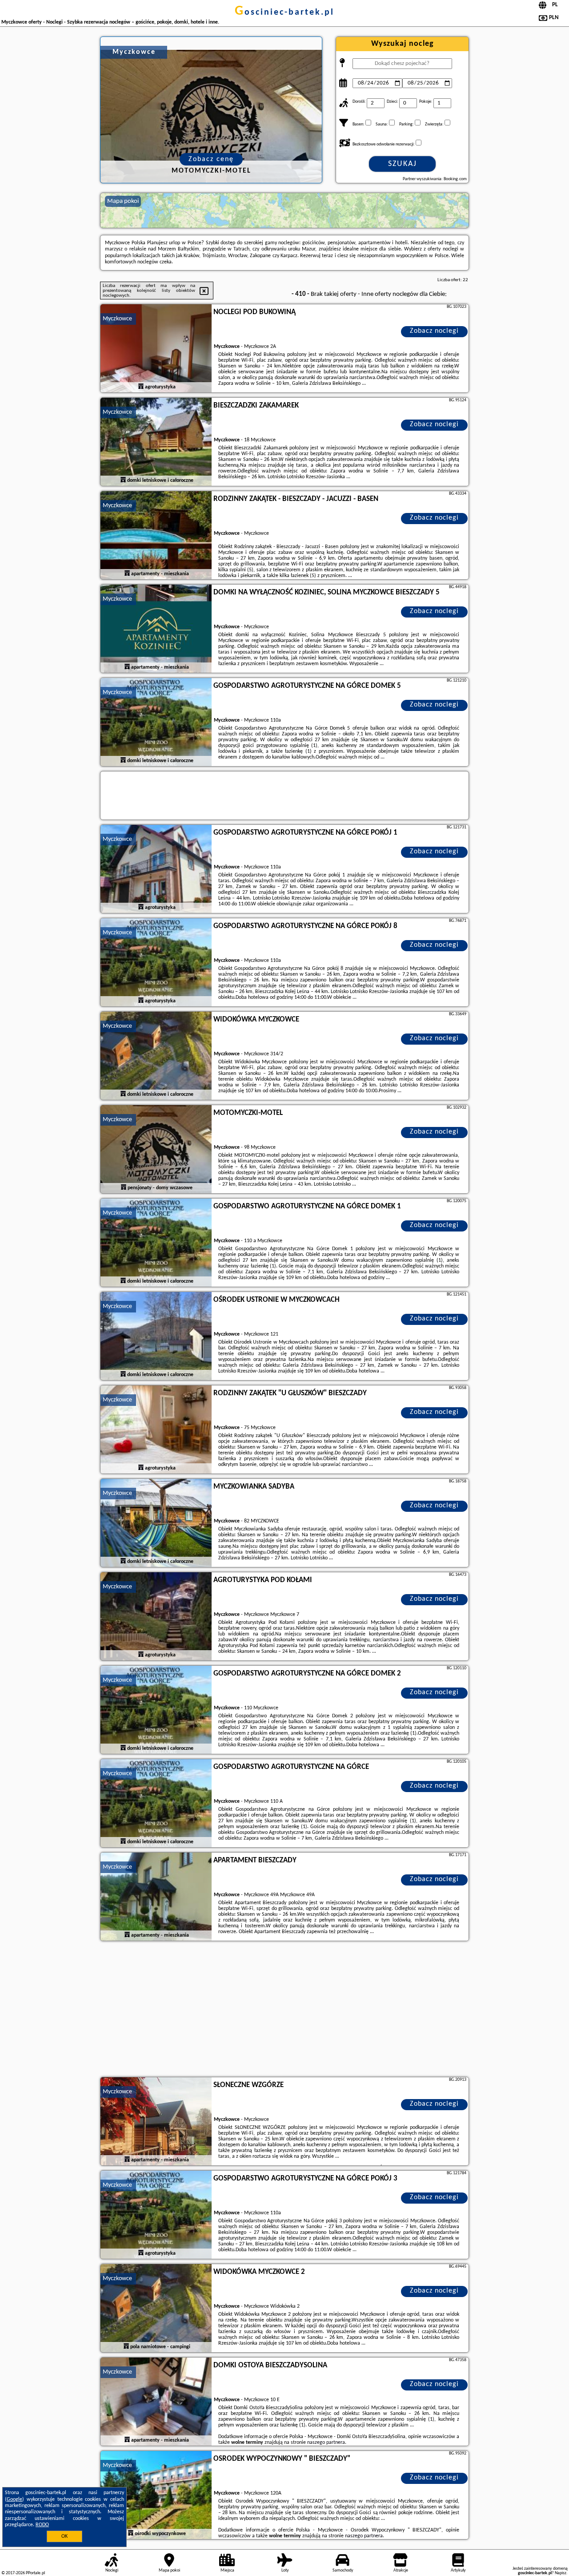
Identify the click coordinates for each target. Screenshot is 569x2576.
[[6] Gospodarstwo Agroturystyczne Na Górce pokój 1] (156, 869)
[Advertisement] (284, 2010)
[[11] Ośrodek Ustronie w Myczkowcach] (156, 1336)
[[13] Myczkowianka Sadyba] (156, 1523)
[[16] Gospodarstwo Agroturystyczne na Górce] (156, 1804)
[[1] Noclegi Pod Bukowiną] (156, 349)
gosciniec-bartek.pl (284, 12)
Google (14, 2499)
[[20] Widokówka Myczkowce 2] (156, 2309)
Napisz (561, 2573)
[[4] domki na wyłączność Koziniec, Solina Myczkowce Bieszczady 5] (156, 629)
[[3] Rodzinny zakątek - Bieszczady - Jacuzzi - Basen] (156, 536)
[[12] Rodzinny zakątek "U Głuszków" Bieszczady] (156, 1430)
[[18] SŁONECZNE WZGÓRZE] (156, 2122)
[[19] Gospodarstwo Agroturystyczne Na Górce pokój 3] (156, 2215)
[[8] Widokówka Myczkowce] (156, 1056)
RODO (42, 2525)
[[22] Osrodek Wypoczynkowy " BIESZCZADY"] (156, 2495)
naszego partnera (326, 2443)
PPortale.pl (35, 2573)
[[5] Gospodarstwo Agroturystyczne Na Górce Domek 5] (156, 723)
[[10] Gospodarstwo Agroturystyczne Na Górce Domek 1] (156, 1243)
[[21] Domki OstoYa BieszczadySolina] (156, 2402)
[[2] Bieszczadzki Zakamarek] (156, 442)
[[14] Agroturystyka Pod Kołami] (156, 1617)
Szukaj (403, 164)
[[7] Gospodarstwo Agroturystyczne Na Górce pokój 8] (156, 963)
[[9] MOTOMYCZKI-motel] (156, 1150)
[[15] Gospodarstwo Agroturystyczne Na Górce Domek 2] (156, 1710)
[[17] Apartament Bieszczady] (156, 1897)
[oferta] (141, 387)
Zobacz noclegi (434, 331)
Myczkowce (117, 319)
